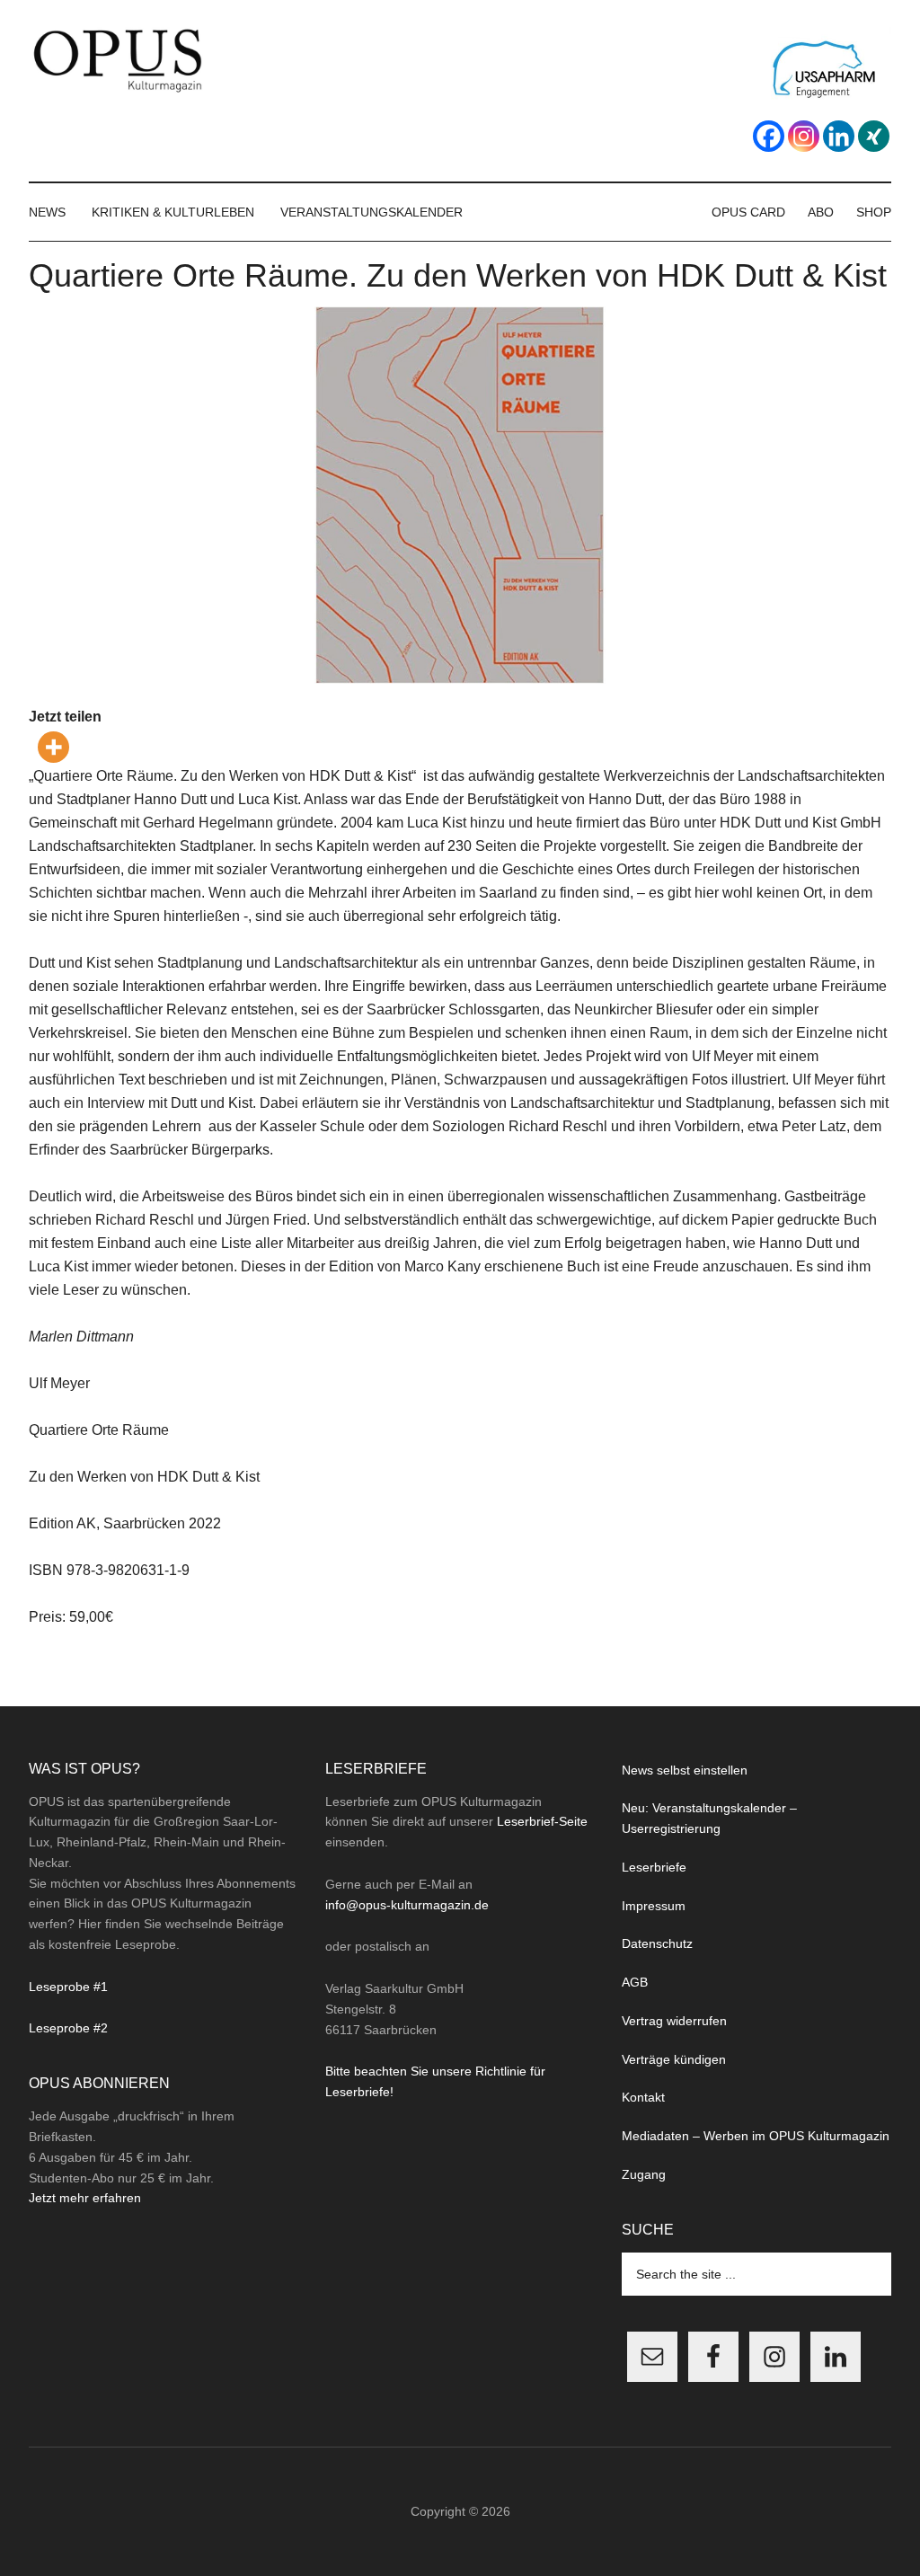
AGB (635, 1982)
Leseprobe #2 (68, 2028)
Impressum (654, 1906)
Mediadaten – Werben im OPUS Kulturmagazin (756, 2136)
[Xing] (874, 136)
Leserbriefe (654, 1867)
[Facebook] (769, 136)
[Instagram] (804, 136)
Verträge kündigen (674, 2059)
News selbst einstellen (685, 1770)
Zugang (644, 2174)
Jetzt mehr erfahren (85, 2198)
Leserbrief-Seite (542, 1821)
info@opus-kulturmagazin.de (407, 1905)
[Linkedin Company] (839, 136)
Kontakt (643, 2097)
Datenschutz (657, 1943)
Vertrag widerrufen (674, 2021)
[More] (53, 747)
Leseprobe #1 (68, 1987)
